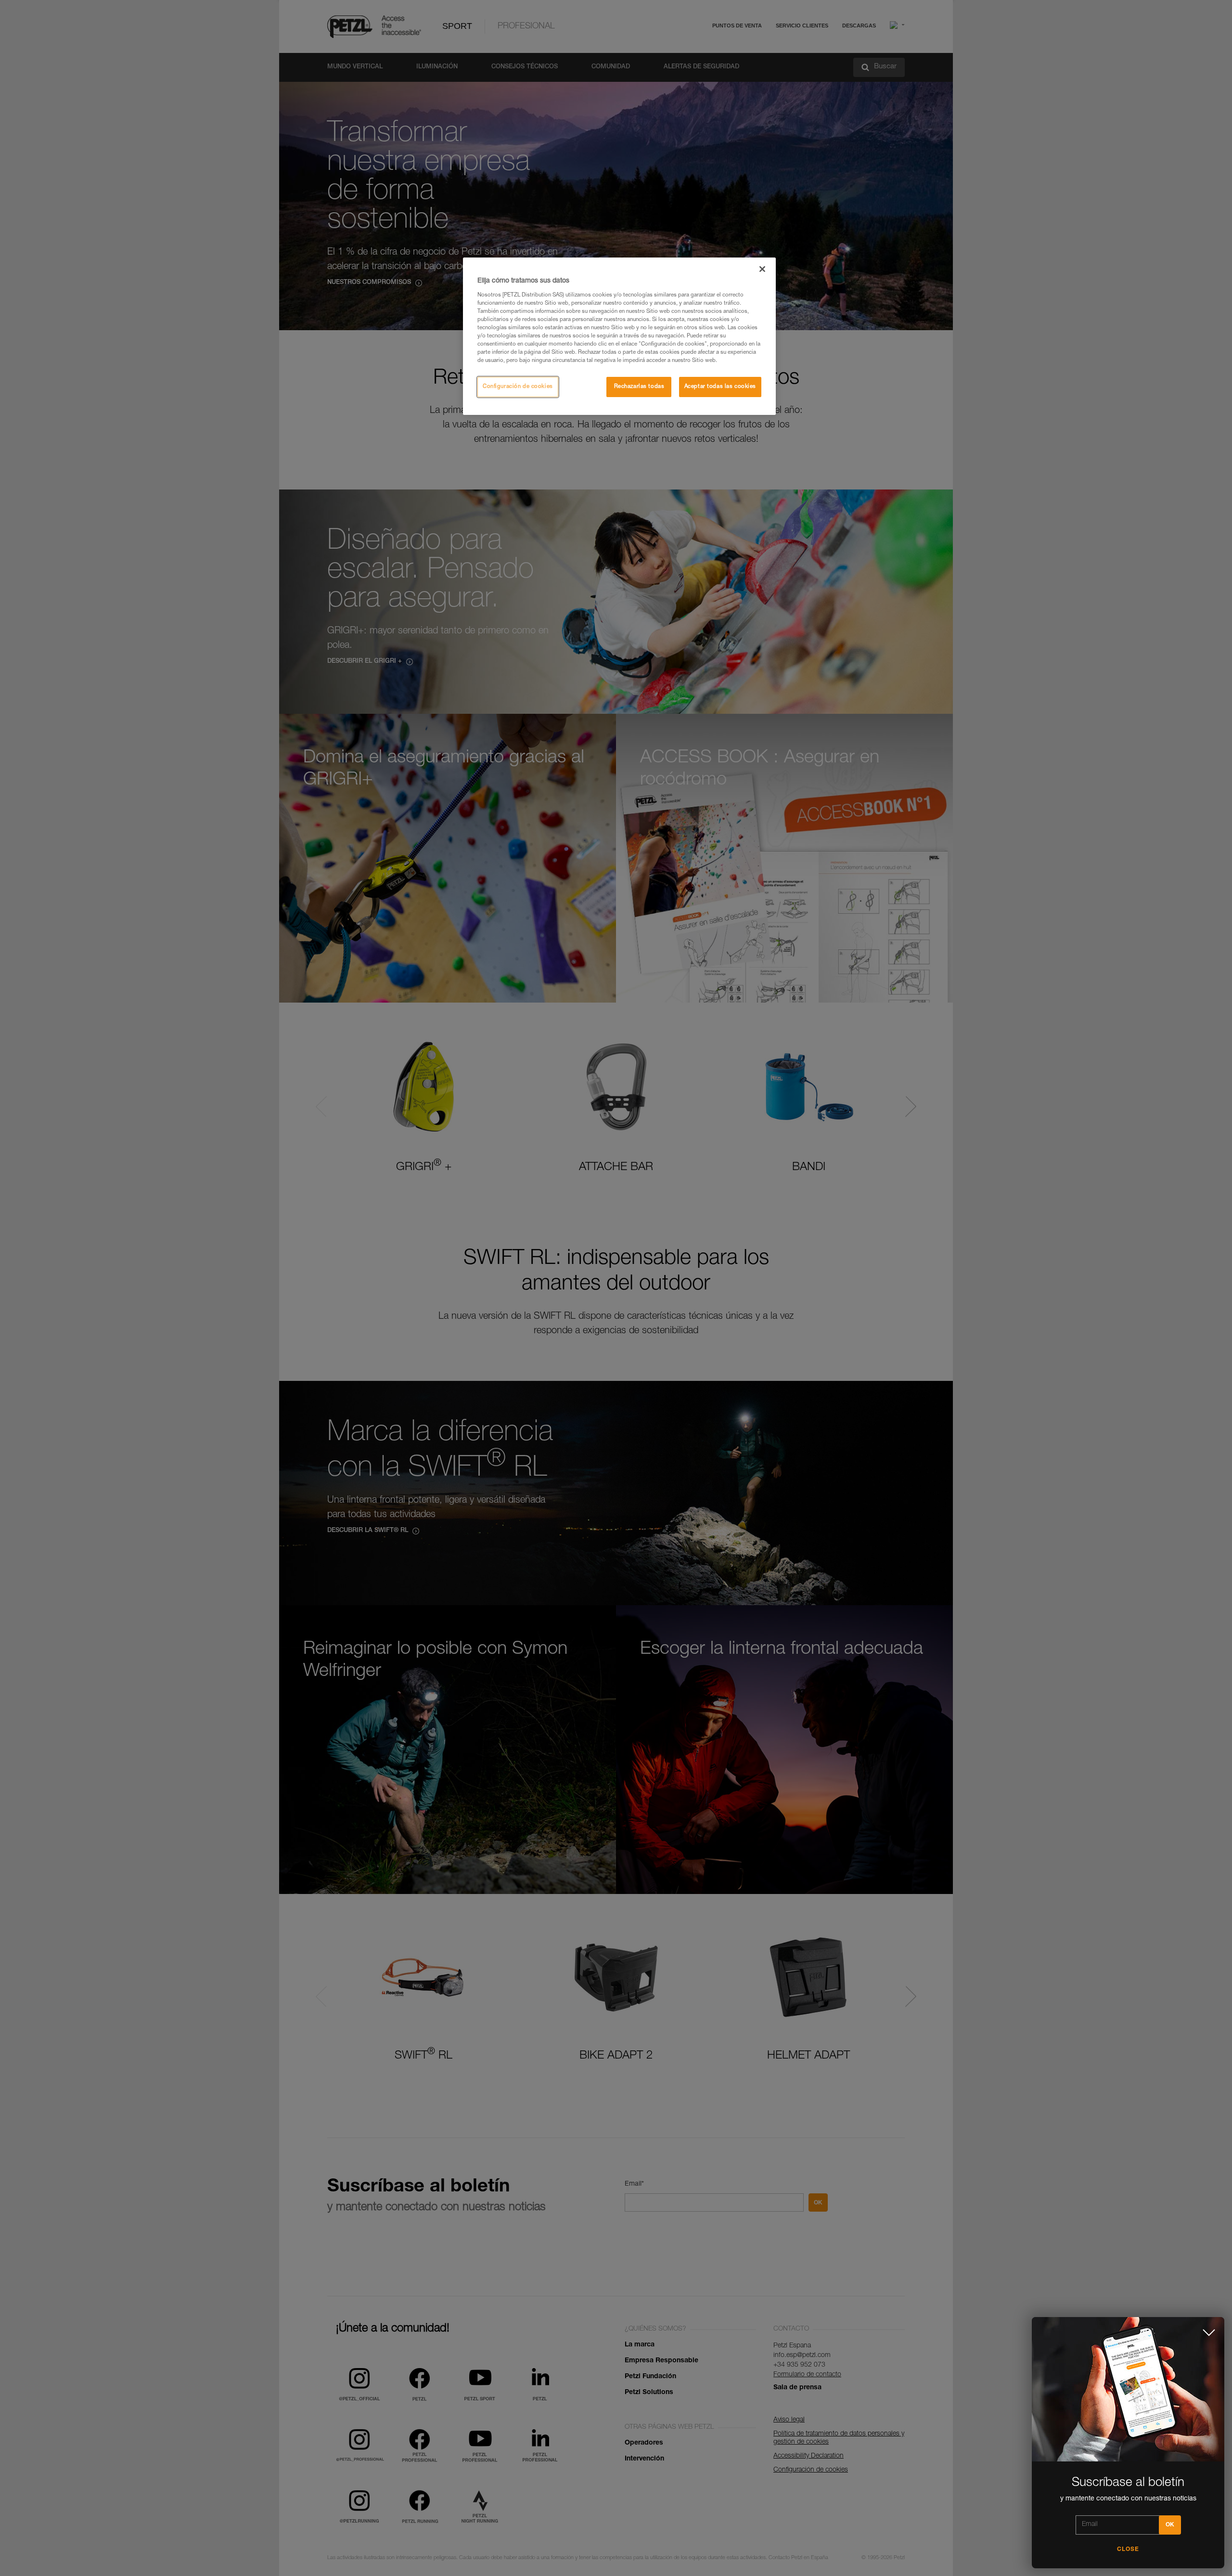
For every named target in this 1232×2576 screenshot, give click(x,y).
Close (1128, 2550)
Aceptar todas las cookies (720, 387)
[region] (619, 336)
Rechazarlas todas (639, 387)
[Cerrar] (762, 269)
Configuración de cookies (518, 387)
